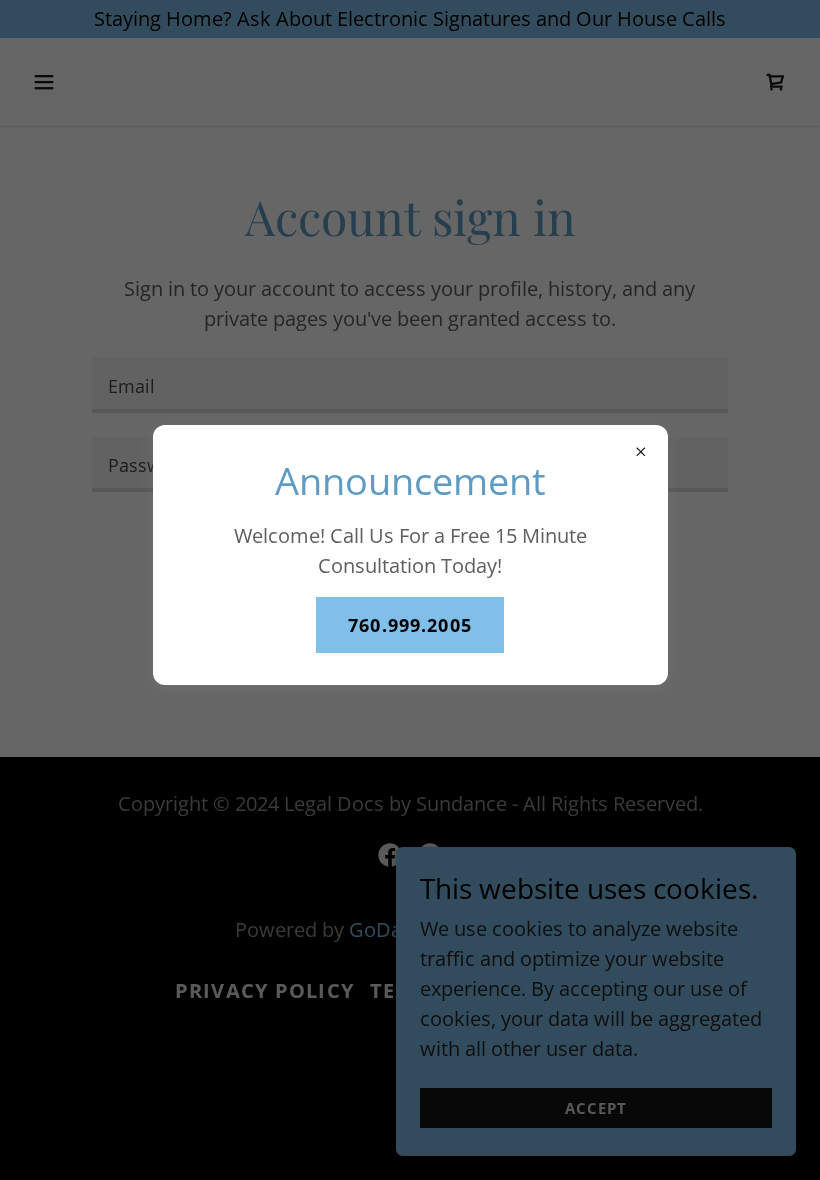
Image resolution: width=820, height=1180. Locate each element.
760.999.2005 (410, 625)
